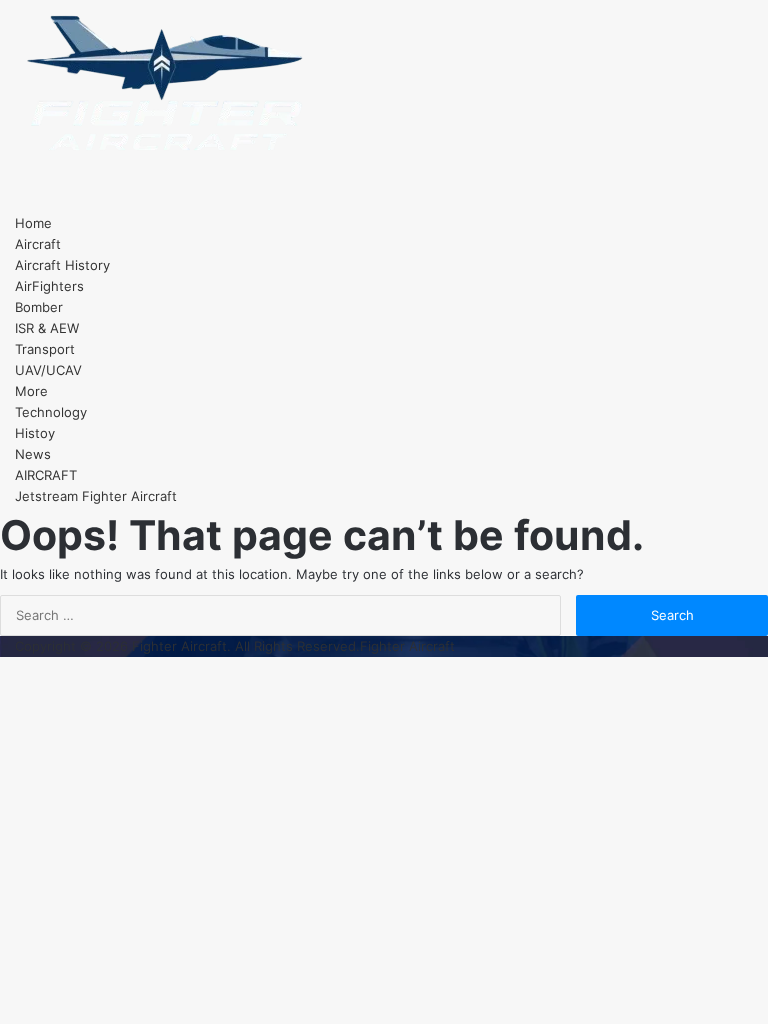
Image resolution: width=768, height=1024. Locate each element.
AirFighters (49, 286)
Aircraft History (62, 265)
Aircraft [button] (38, 244)
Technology (51, 412)
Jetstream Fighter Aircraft (96, 496)
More (31, 391)
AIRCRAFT (46, 475)
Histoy (35, 433)
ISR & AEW (47, 328)
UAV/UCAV (48, 370)
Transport (45, 349)
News (33, 454)
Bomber (39, 307)
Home (33, 223)
